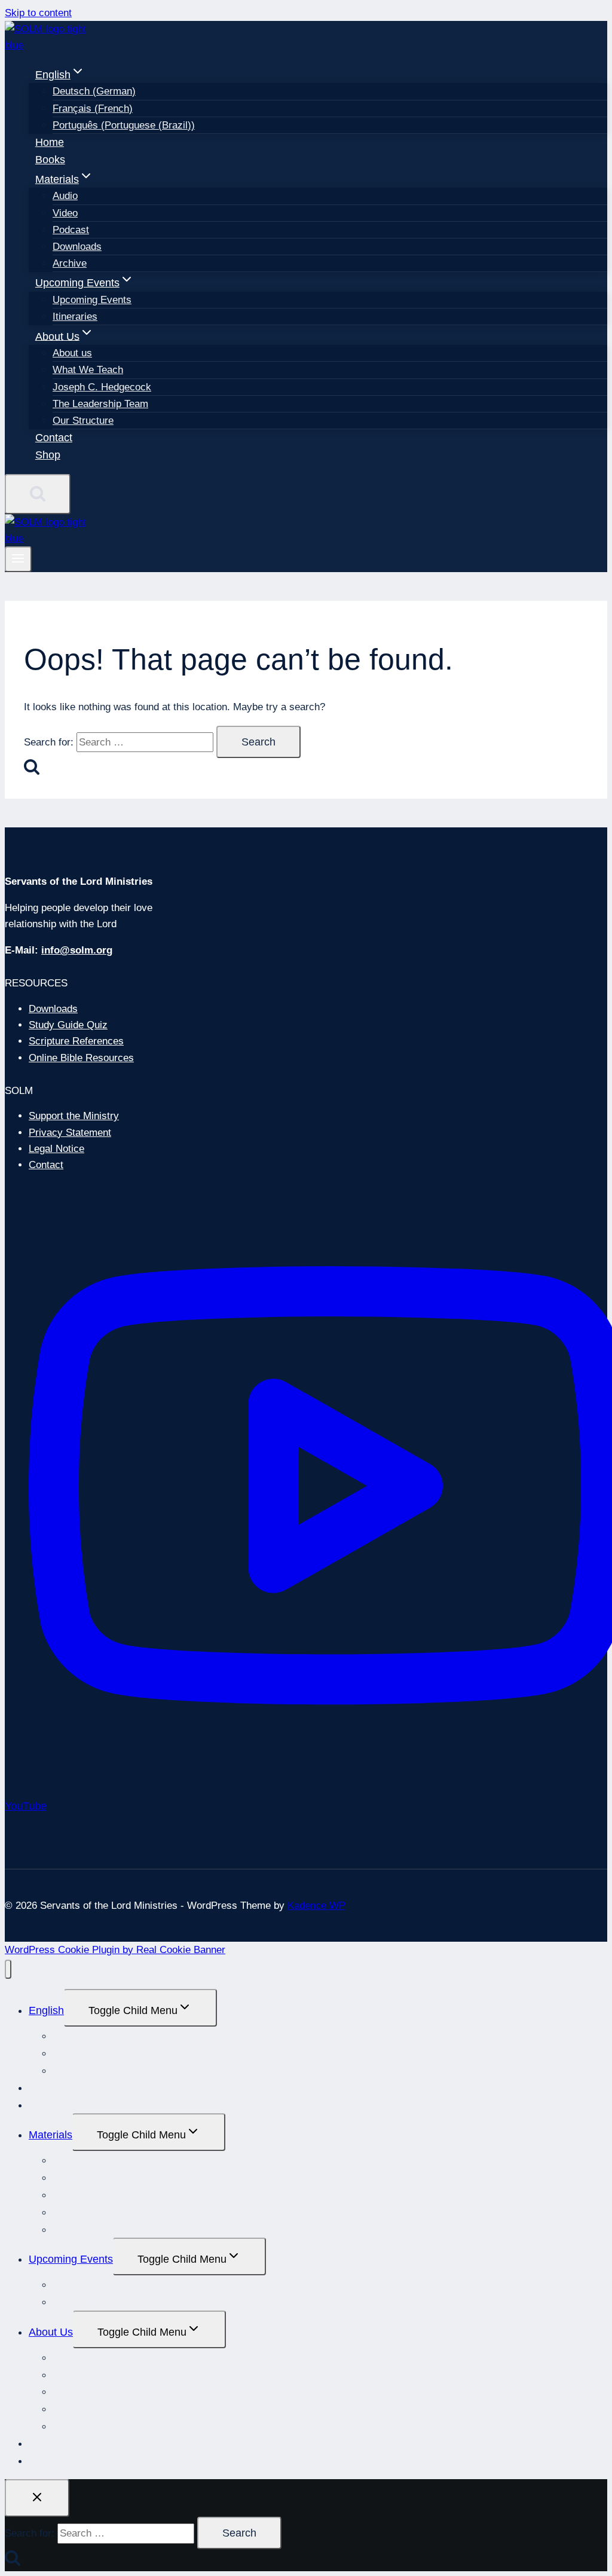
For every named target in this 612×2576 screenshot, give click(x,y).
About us (72, 353)
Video (65, 213)
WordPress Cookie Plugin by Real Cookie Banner (115, 1950)
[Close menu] (8, 1970)
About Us (51, 2332)
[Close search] (37, 2498)
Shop (48, 455)
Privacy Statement (70, 1133)
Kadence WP (316, 1906)
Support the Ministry (74, 1116)
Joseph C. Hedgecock (102, 387)
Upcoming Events (92, 300)
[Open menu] (18, 559)
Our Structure (83, 421)
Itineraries (75, 317)
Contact (54, 438)
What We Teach (88, 370)
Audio (65, 196)
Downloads (77, 247)
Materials (51, 2135)
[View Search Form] (38, 494)
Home (50, 142)
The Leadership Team (100, 404)
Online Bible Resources (81, 1058)
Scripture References (76, 1041)
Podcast (71, 230)
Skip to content (38, 13)
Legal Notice (56, 1149)
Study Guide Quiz (68, 1025)
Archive (70, 263)
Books (50, 160)
